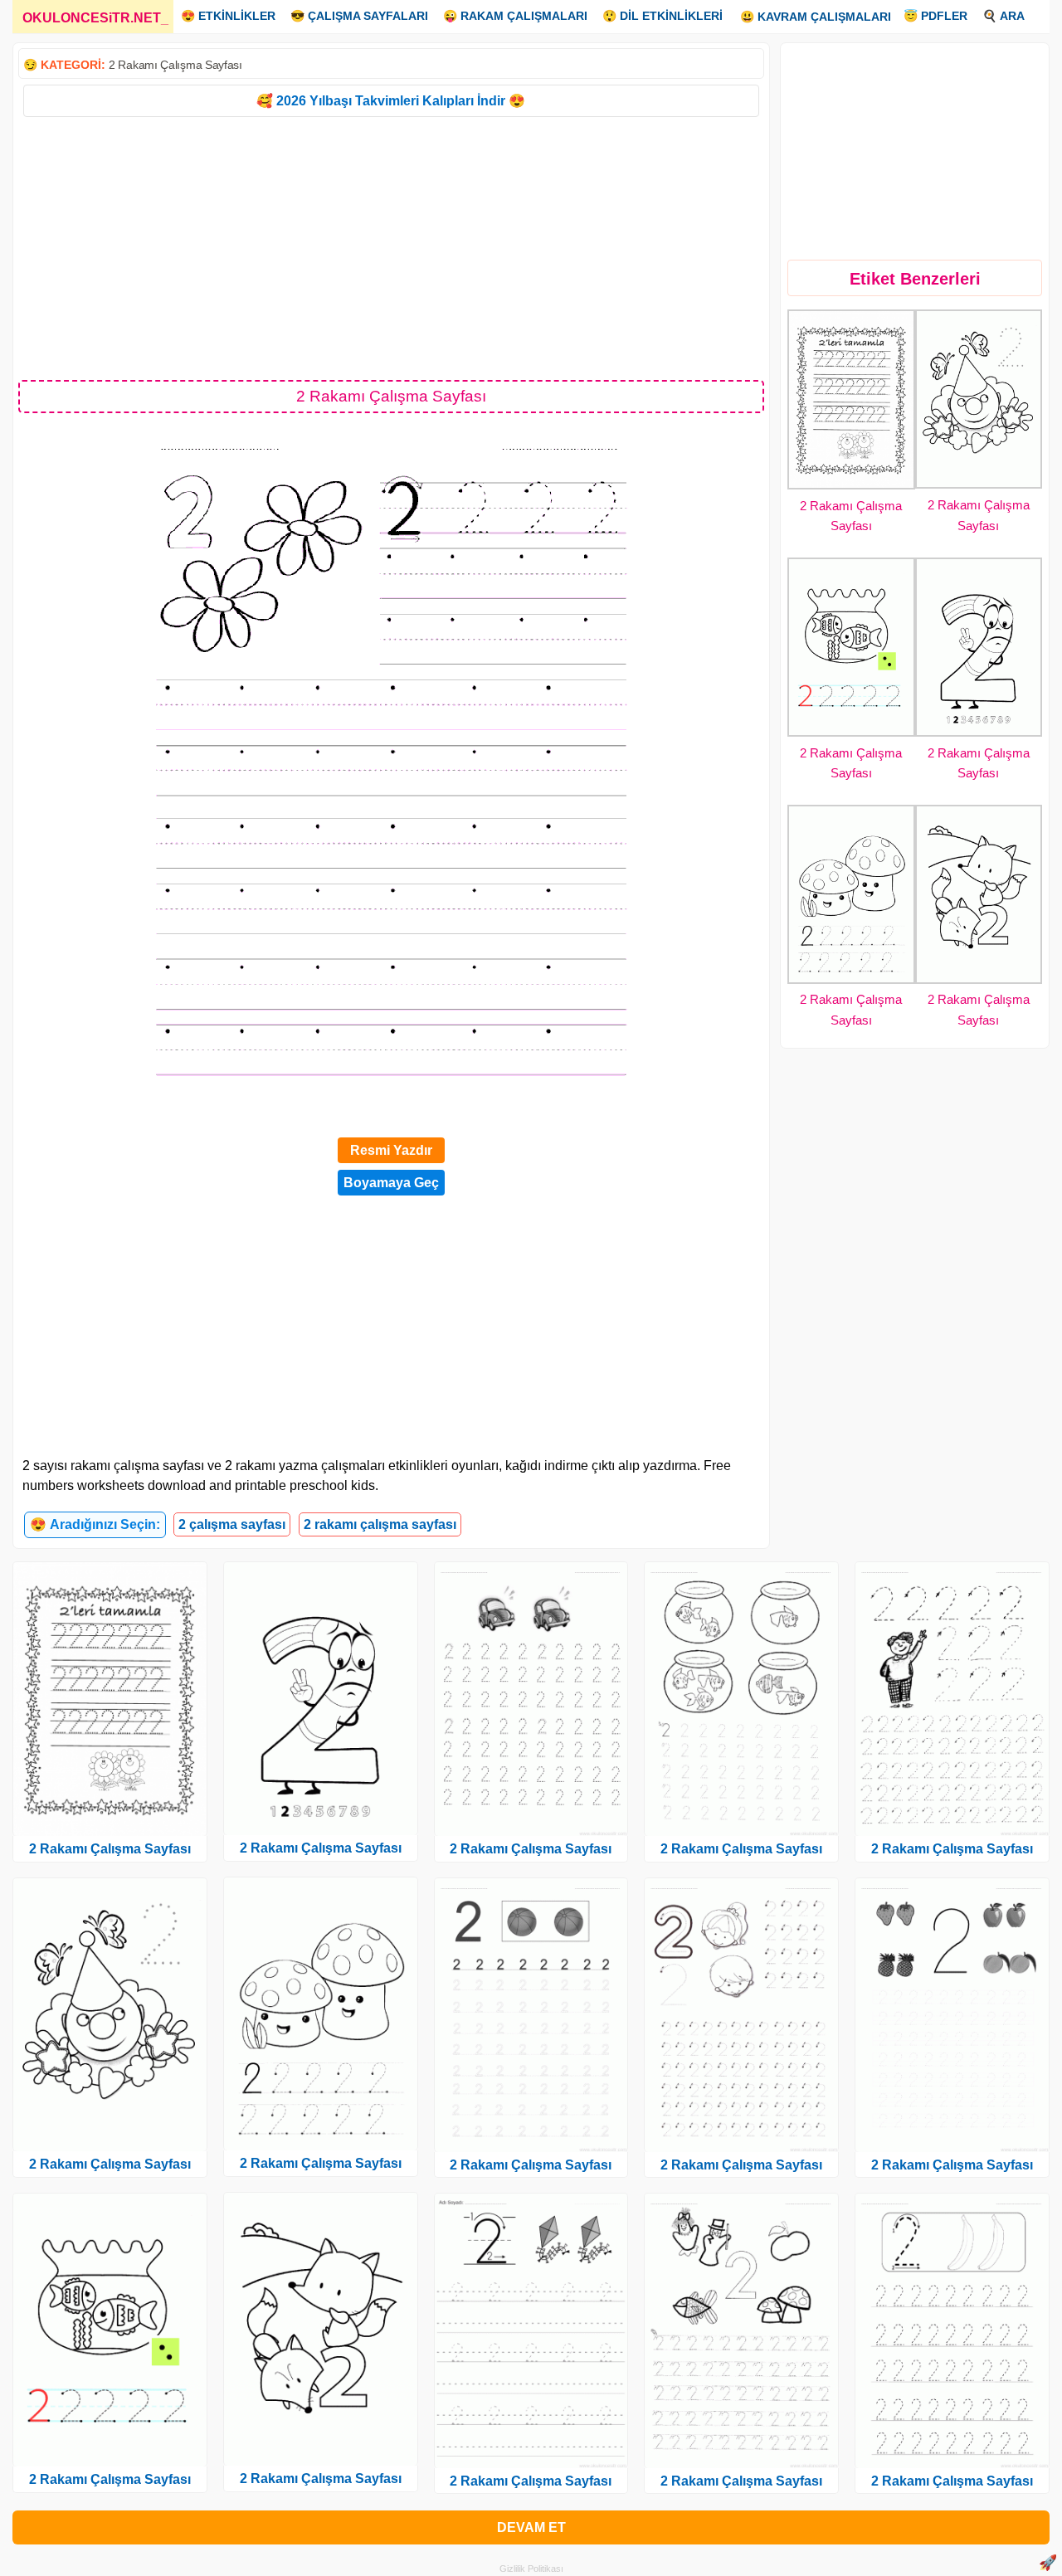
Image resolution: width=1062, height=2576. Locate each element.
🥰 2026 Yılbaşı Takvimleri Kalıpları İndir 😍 (391, 101)
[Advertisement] (391, 247)
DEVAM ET (531, 2527)
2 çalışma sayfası (232, 1524)
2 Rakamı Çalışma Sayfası (175, 65)
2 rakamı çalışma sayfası (380, 1524)
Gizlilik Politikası (531, 2569)
